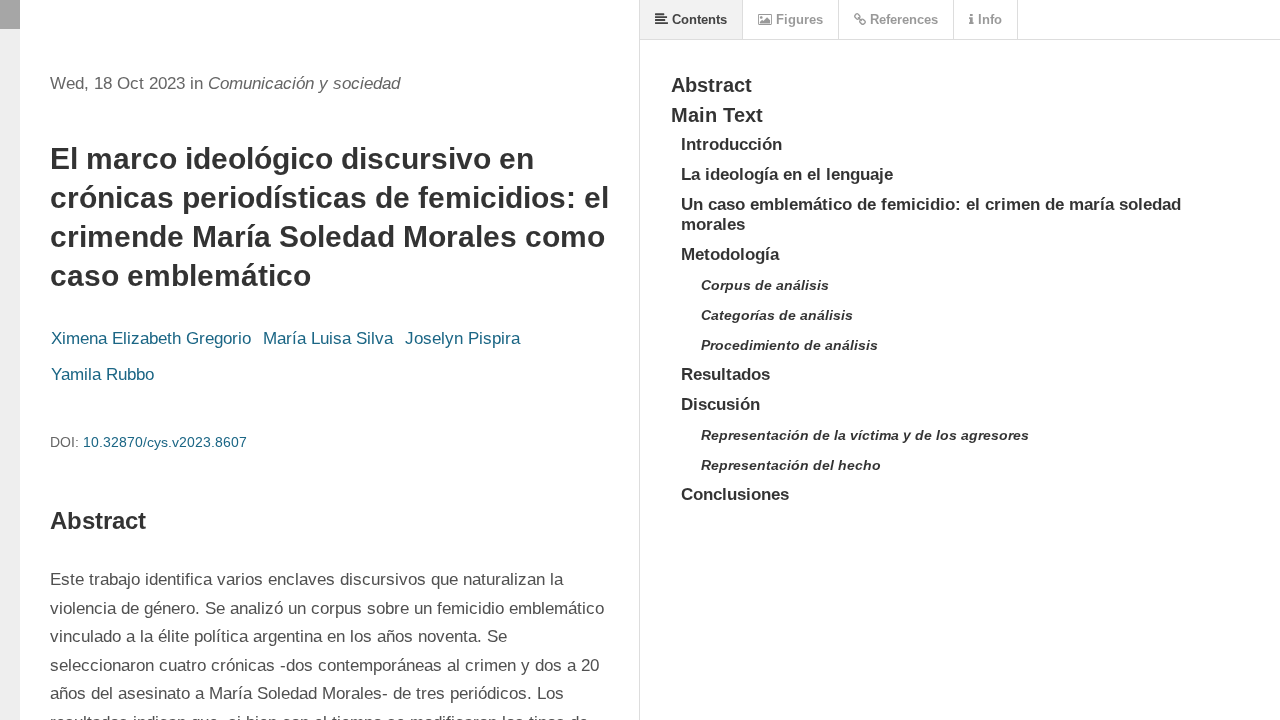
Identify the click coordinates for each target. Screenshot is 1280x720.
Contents (697, 19)
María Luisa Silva (328, 338)
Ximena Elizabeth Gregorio (151, 338)
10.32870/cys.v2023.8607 (165, 442)
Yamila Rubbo (102, 374)
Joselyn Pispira (462, 338)
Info (988, 19)
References (902, 19)
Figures (797, 19)
